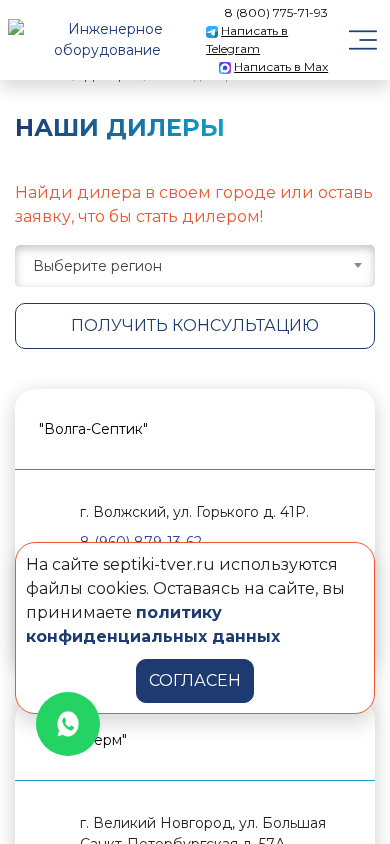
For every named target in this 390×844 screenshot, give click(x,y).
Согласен (195, 680)
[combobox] (195, 266)
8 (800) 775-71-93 (276, 12)
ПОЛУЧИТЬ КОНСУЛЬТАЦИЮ (195, 325)
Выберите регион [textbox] (97, 266)
